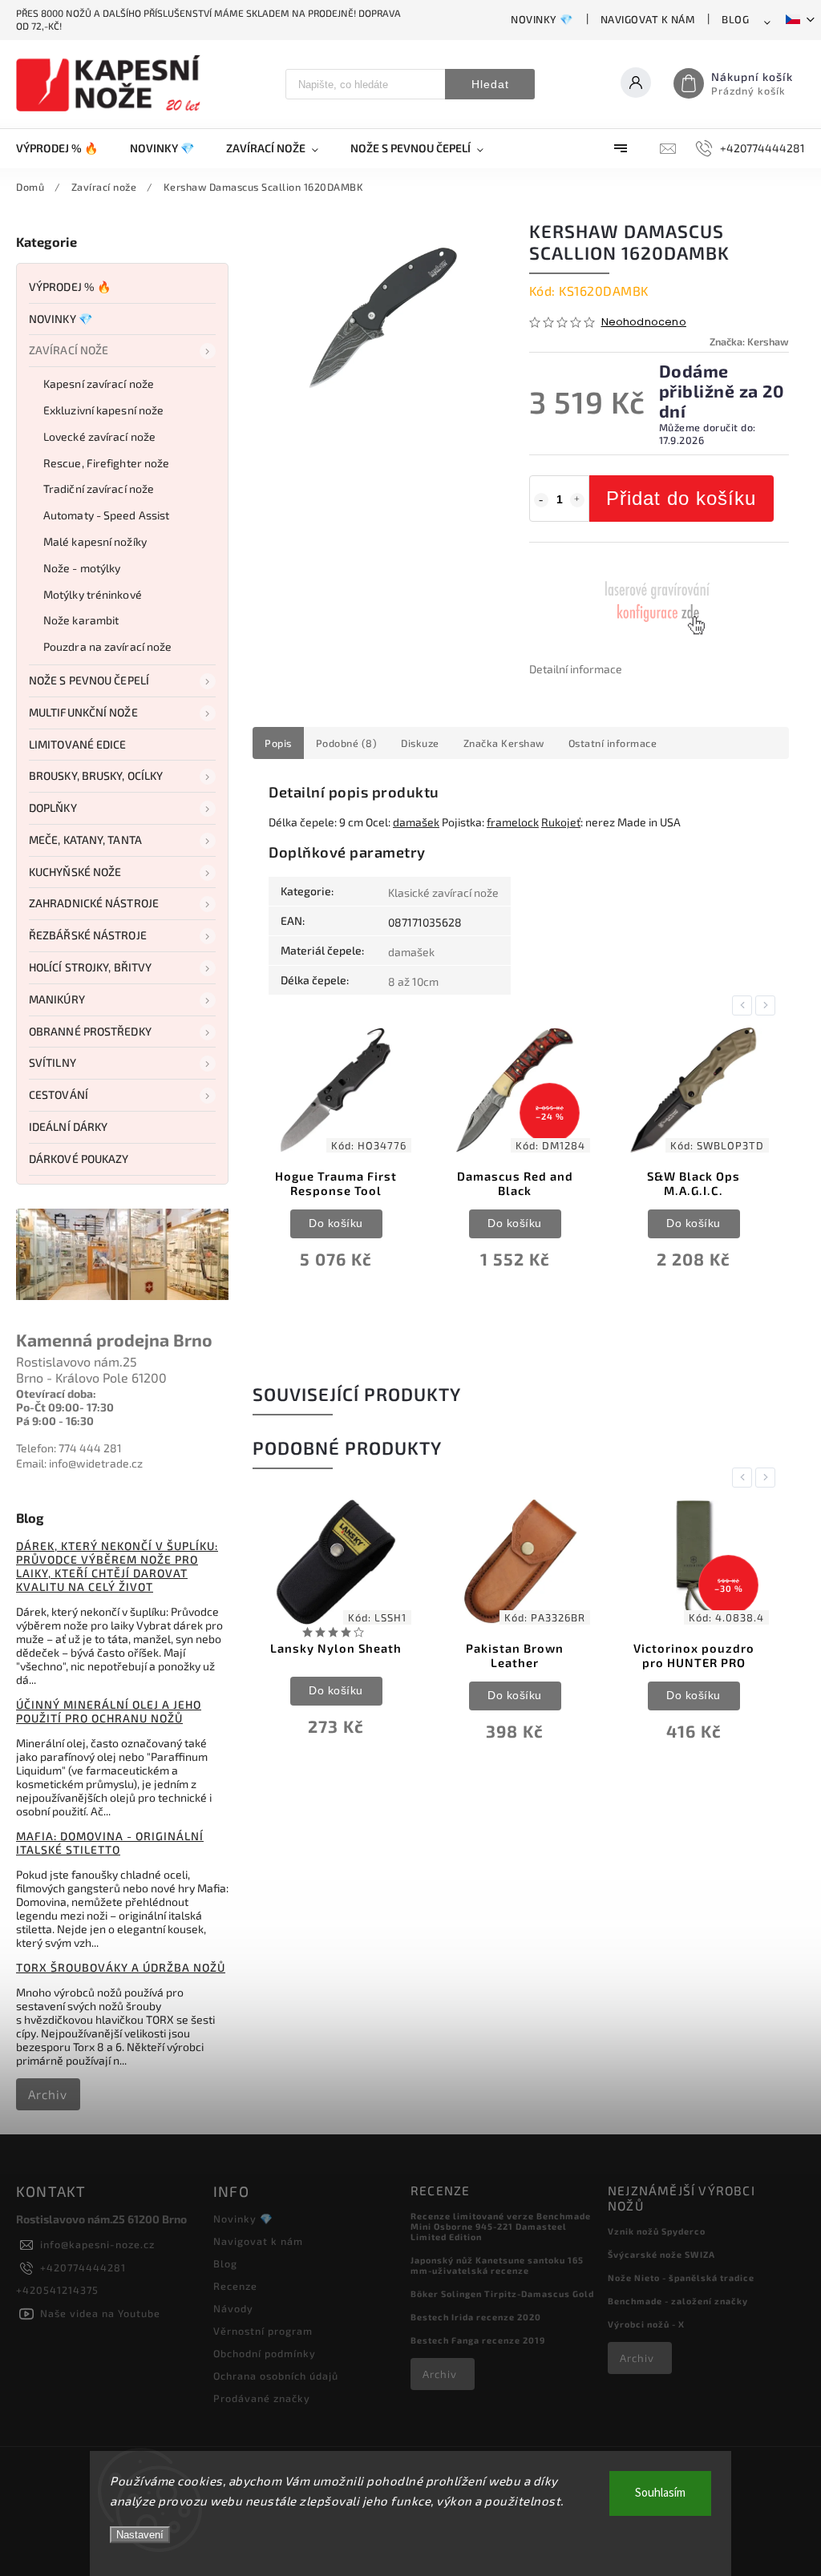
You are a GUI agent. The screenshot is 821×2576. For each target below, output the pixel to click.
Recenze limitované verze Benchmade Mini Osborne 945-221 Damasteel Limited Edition (501, 2226)
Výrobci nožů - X (646, 2324)
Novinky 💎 (542, 19)
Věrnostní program (263, 2331)
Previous (745, 1005)
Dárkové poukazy (79, 1159)
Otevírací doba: (56, 1393)
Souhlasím (660, 2493)
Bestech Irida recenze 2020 (476, 2317)
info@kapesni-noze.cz (97, 2244)
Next (768, 1005)
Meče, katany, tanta (85, 840)
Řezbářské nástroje (88, 935)
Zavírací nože (69, 350)
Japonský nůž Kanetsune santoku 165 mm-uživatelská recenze (497, 2265)
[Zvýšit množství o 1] (577, 500)
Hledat (490, 84)
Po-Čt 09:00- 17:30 (65, 1407)
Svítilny (53, 1062)
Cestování (59, 1094)
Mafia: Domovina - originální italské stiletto (110, 1843)
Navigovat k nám (648, 19)
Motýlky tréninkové (93, 594)
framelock (513, 822)
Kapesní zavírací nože (99, 384)
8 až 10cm (413, 981)
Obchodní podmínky (265, 2353)
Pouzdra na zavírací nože (107, 646)
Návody (233, 2308)
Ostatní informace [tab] (613, 743)
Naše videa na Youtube (100, 2313)
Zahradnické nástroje (94, 903)
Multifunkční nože (83, 712)
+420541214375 (57, 2290)
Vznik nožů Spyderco (657, 2231)
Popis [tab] (278, 743)
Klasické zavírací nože (443, 892)
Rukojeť (561, 822)
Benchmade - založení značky (678, 2301)
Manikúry (57, 999)
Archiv (48, 2094)
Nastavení (140, 2535)
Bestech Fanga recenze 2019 (478, 2340)
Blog (735, 19)
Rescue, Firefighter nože (106, 463)
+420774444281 (83, 2267)
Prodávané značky (262, 2398)
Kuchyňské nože (75, 872)
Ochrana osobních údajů (276, 2376)
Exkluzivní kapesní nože (103, 410)
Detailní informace (576, 669)
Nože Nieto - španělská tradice (681, 2277)
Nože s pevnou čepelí (89, 680)
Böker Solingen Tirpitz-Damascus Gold (502, 2293)
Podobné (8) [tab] (347, 743)
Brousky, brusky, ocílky (96, 775)
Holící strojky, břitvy (90, 967)
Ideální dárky (68, 1126)
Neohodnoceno (644, 323)
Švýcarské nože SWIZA (661, 2254)
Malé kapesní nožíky (95, 541)
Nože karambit (81, 620)
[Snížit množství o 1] (541, 500)
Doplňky (53, 808)
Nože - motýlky (82, 568)
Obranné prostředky (90, 1031)
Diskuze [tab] (420, 743)
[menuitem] (65, 148)
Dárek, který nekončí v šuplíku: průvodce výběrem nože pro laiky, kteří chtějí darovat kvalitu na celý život (117, 1566)
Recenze (235, 2286)
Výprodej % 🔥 (70, 287)
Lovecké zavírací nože (99, 436)
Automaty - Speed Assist (106, 515)
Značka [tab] (504, 743)
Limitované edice (78, 744)
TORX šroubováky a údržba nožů (121, 1967)
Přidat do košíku (681, 498)
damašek (416, 822)
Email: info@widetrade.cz (79, 1463)
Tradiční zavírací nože (99, 489)
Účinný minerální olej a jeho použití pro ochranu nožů (109, 1711)
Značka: (749, 341)
